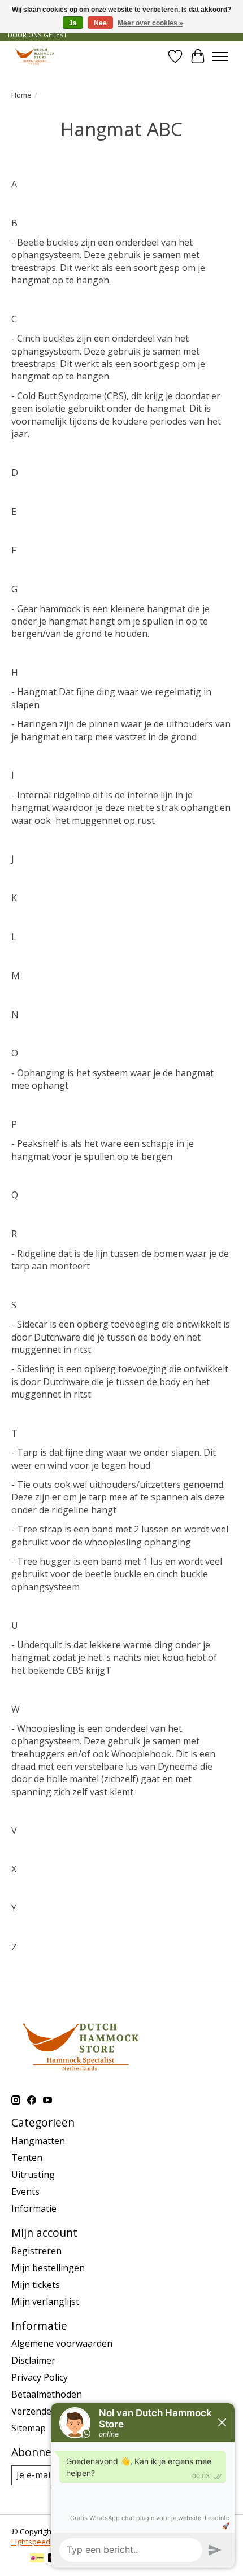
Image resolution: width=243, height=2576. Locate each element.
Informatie (34, 2208)
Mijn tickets (36, 2285)
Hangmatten (38, 2141)
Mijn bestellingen (48, 2268)
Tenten (27, 2158)
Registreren (36, 2251)
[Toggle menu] (220, 56)
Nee (100, 23)
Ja (73, 23)
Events (25, 2191)
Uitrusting (33, 2175)
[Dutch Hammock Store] (35, 56)
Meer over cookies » (150, 23)
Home (21, 95)
